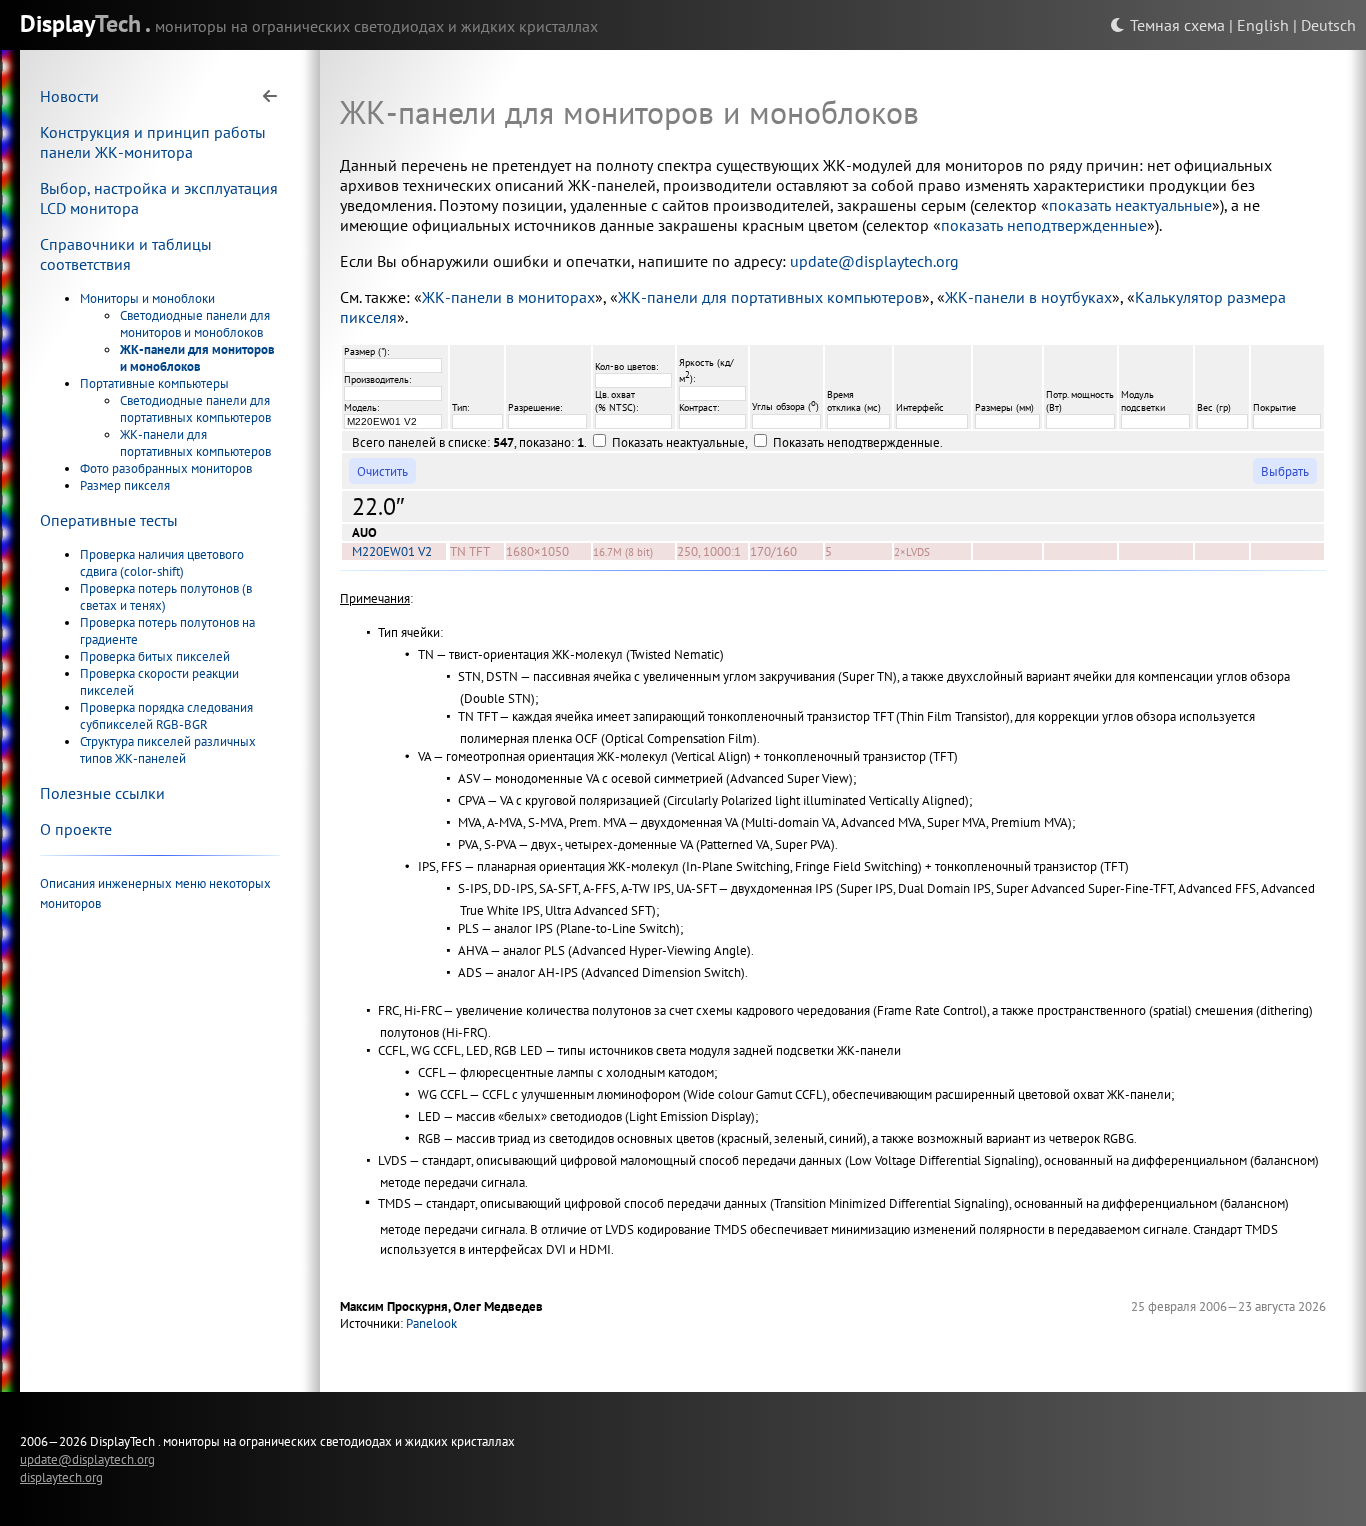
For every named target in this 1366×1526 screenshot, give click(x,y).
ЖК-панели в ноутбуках (1028, 297)
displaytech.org (61, 1477)
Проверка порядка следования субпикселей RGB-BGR (166, 716)
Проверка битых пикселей (155, 656)
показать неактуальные (1130, 205)
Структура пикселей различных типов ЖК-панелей (168, 750)
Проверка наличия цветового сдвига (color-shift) (162, 563)
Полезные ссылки (102, 793)
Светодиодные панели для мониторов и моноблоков (195, 324)
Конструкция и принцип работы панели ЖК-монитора (153, 142)
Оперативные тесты (109, 520)
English (1263, 25)
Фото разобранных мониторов (166, 468)
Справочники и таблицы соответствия (126, 254)
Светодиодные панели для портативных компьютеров (195, 409)
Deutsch (1328, 25)
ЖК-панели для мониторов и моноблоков (197, 358)
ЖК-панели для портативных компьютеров (195, 443)
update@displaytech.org (874, 261)
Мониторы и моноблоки (147, 298)
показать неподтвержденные (1044, 225)
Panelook (431, 1323)
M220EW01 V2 (392, 551)
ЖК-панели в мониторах (508, 297)
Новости (69, 96)
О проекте (76, 829)
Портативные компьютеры (154, 383)
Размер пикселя (125, 485)
